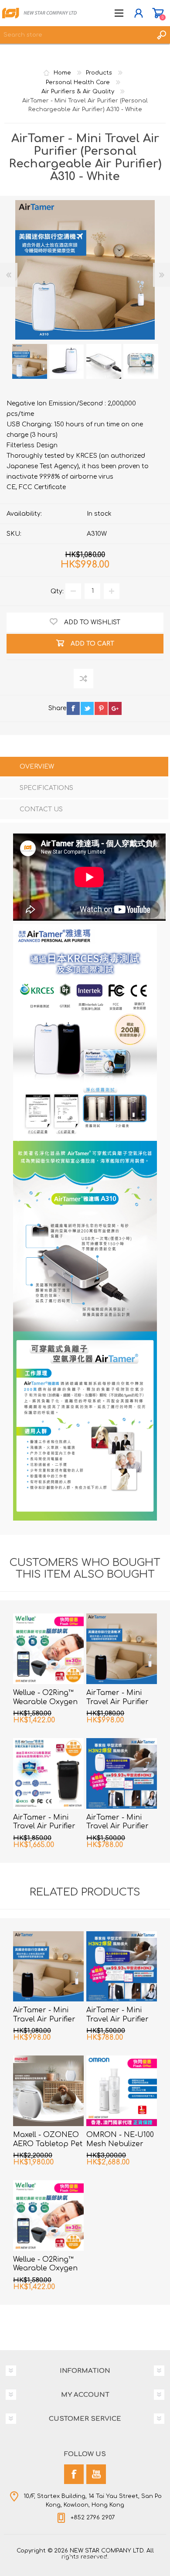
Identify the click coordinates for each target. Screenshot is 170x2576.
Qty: (57, 591)
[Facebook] (74, 2474)
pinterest (101, 708)
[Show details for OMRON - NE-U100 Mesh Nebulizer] (122, 2091)
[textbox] (76, 35)
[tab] (84, 767)
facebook (73, 708)
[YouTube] (96, 2474)
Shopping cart (158, 13)
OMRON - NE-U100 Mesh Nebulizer (120, 2139)
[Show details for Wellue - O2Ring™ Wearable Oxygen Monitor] (48, 1649)
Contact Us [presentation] (41, 809)
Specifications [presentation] (46, 788)
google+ (115, 708)
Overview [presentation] (37, 767)
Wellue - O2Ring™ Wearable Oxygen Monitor (45, 1702)
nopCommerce (103, 2558)
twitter (87, 708)
